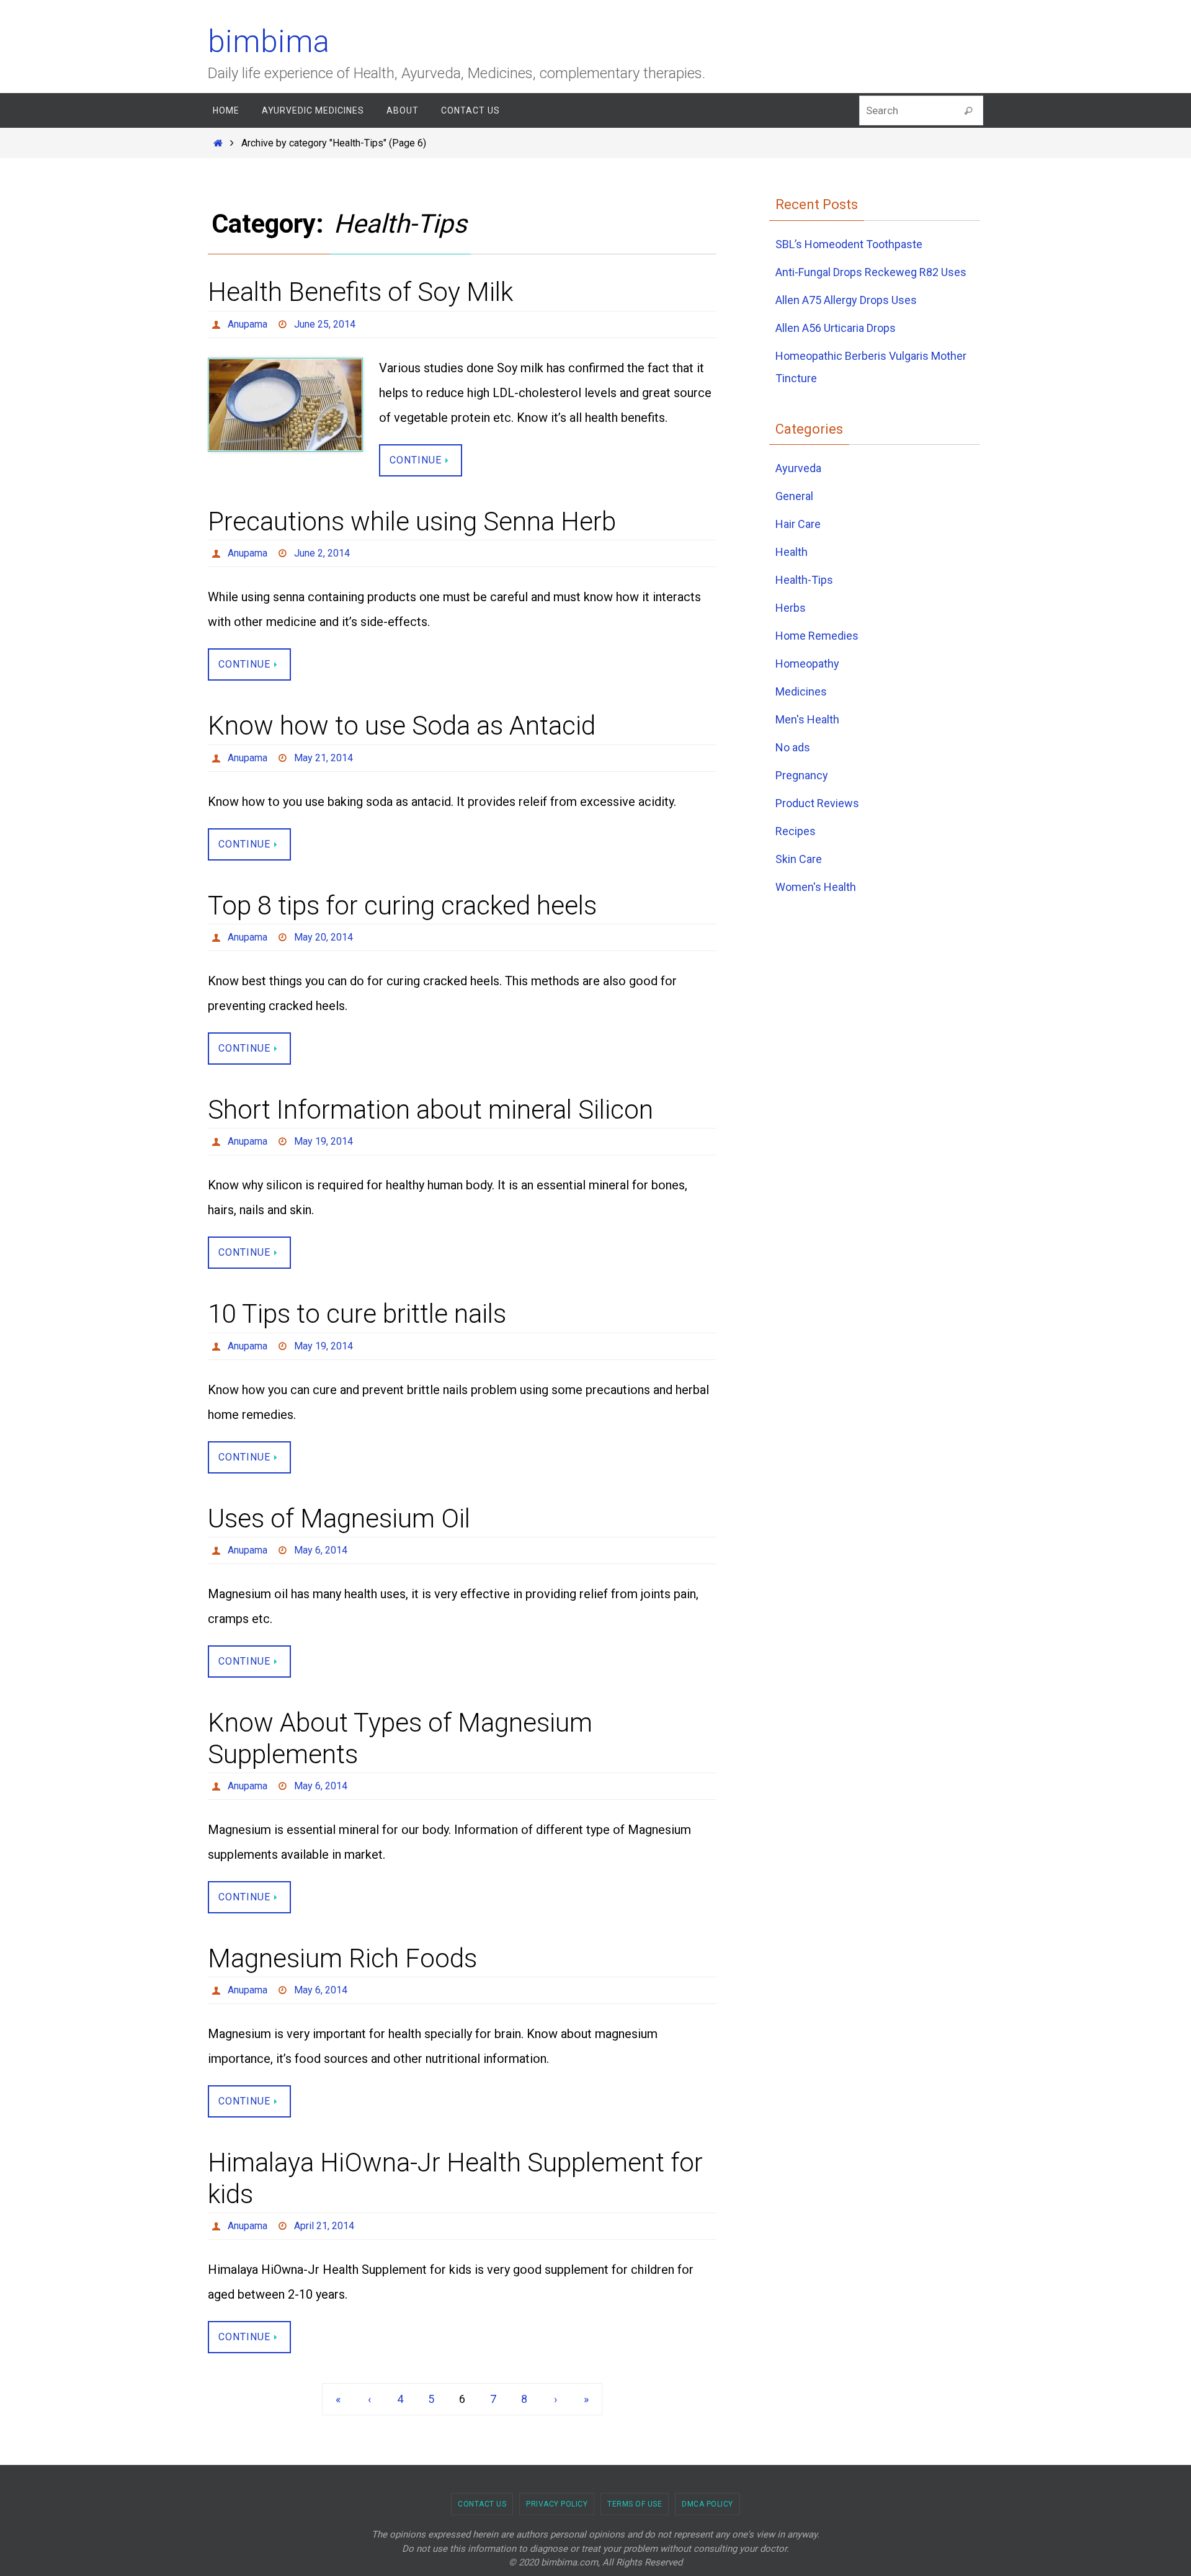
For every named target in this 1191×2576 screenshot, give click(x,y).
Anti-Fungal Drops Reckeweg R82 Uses (871, 272)
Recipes (796, 831)
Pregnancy (802, 775)
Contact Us (482, 2504)
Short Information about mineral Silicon (430, 1110)
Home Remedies (817, 636)
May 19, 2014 (323, 1141)
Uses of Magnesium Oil (339, 1518)
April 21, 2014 (324, 2226)
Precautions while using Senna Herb (412, 521)
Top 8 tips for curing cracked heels (402, 906)
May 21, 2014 (323, 758)
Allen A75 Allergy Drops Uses (846, 300)
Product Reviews (817, 803)
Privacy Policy (557, 2504)
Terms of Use (635, 2504)
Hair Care (798, 524)
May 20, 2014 (323, 937)
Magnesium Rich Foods (342, 1958)
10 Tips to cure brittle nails (357, 1314)
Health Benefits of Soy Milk (360, 292)
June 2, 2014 (322, 553)
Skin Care (799, 859)
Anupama (248, 324)
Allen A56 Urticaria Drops (836, 328)
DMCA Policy (707, 2504)
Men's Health (807, 719)
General (794, 496)
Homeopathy (807, 664)
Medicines (801, 691)
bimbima (269, 42)
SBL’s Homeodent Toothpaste (849, 244)
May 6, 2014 (321, 1550)
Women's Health (816, 887)
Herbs (791, 608)
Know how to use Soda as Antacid (402, 726)
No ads (793, 747)
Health (792, 552)
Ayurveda (798, 468)
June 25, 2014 (325, 324)
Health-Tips (804, 580)
